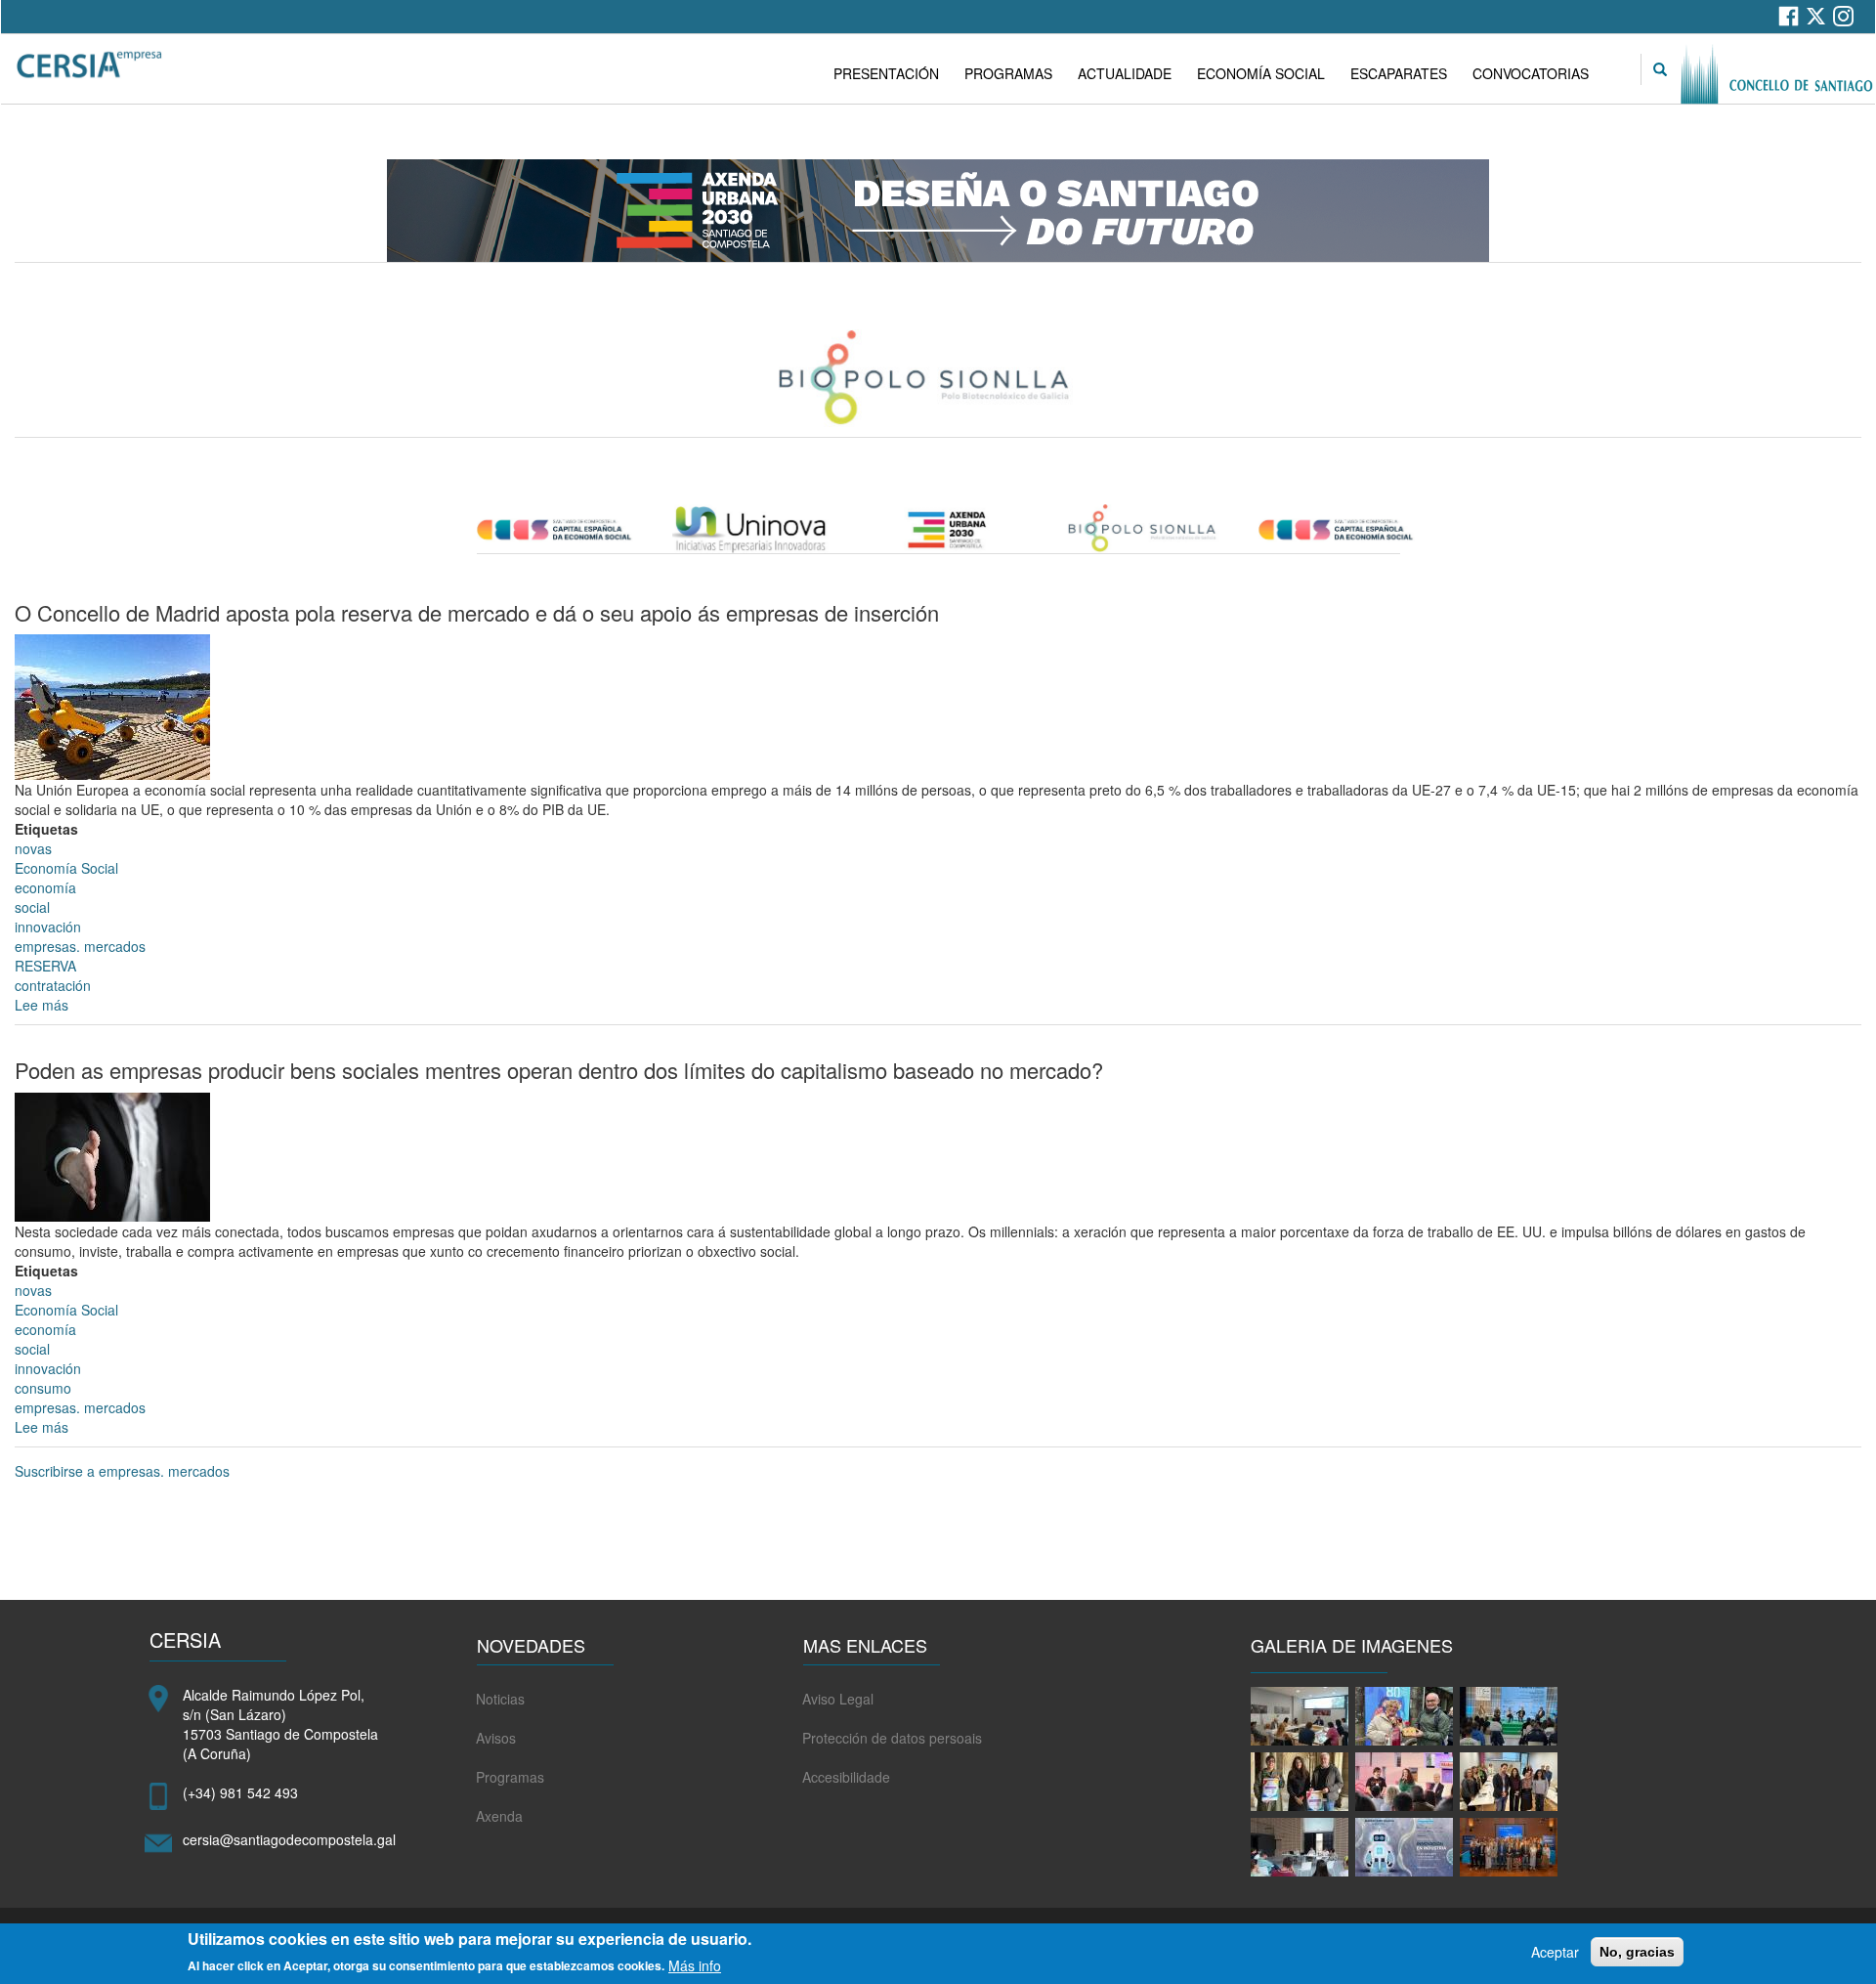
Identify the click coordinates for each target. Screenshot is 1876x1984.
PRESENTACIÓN (886, 73)
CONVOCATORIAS (1531, 73)
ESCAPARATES (1399, 73)
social (32, 907)
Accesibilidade (846, 1777)
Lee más (42, 1005)
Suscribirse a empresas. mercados (122, 1471)
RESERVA (45, 966)
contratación (53, 985)
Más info (695, 1964)
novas (33, 848)
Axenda (499, 1816)
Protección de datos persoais (892, 1738)
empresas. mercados (80, 946)
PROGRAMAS (1008, 73)
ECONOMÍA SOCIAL (1261, 73)
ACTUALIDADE (1125, 73)
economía (45, 887)
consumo (43, 1388)
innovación (48, 927)
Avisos (496, 1738)
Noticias (500, 1699)
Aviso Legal (838, 1699)
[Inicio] (91, 65)
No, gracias (1637, 1952)
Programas (510, 1777)
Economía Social (66, 868)
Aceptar (1555, 1952)
